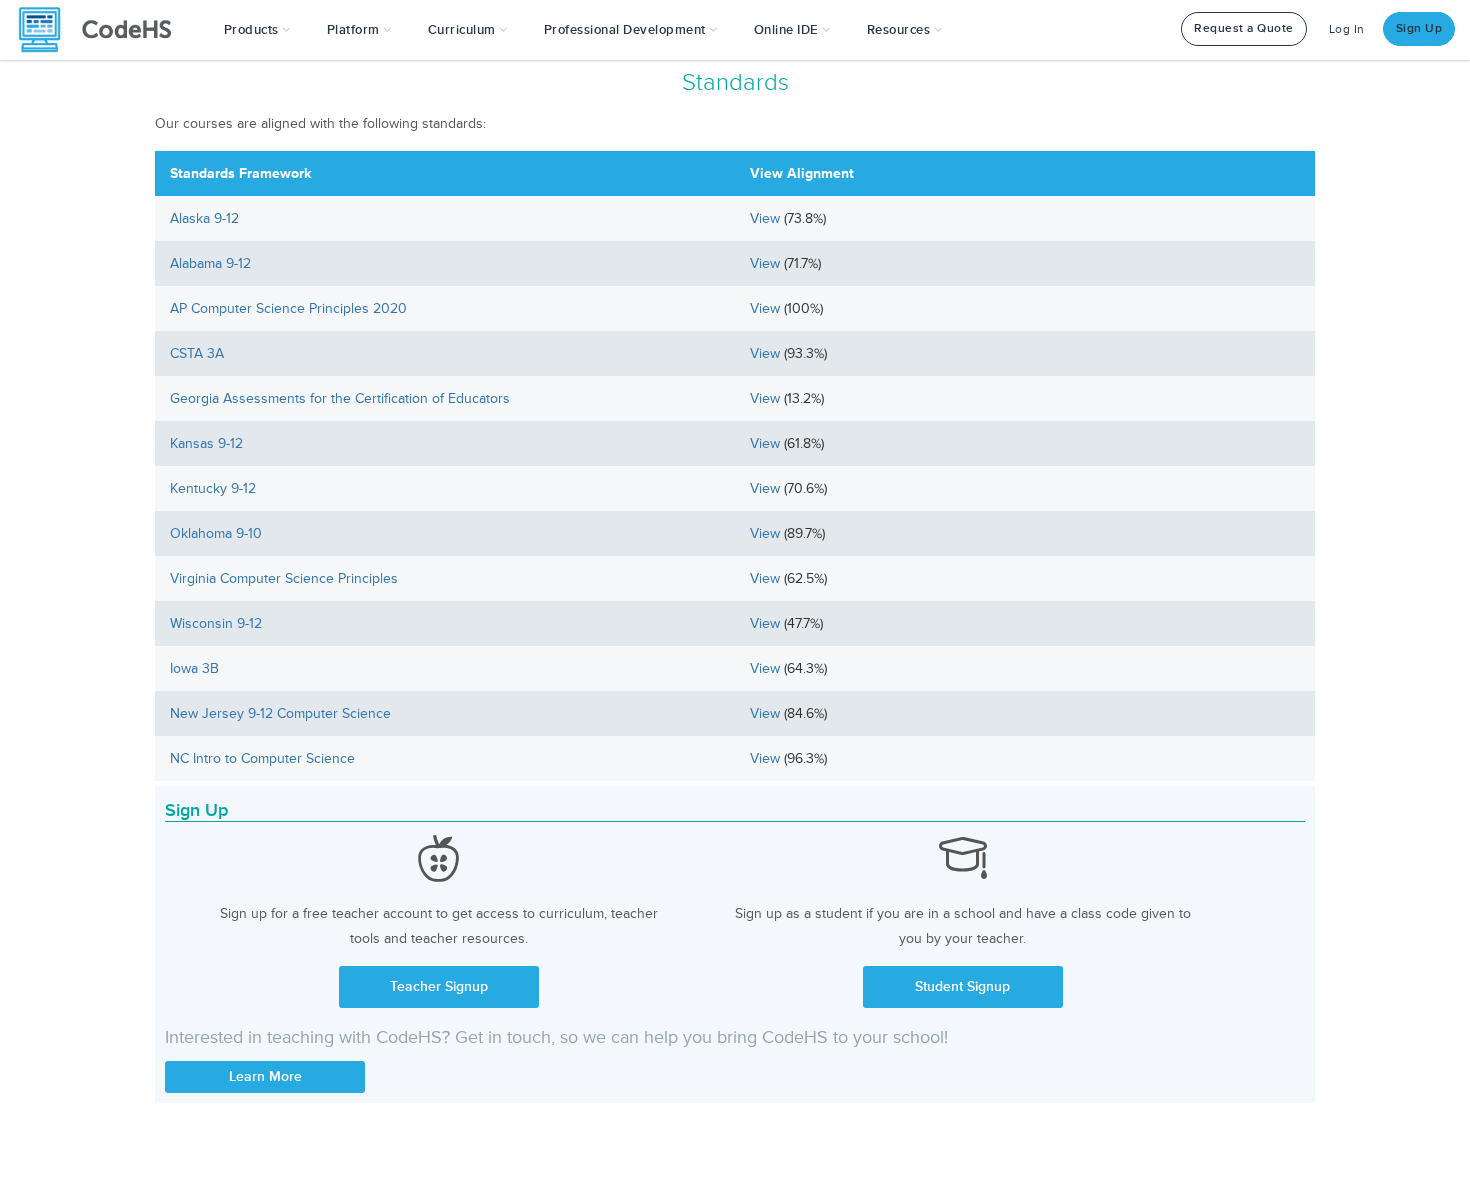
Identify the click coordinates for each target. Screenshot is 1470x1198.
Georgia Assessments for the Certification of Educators (340, 398)
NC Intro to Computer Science (262, 758)
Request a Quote (1244, 28)
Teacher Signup (439, 986)
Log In (1347, 29)
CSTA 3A (197, 353)
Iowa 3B (194, 668)
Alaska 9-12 (204, 218)
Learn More (265, 1076)
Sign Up (1419, 28)
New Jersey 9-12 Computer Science (280, 713)
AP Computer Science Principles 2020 (288, 308)
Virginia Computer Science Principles (284, 578)
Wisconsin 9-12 (216, 623)
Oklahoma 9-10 (216, 533)
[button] (257, 30)
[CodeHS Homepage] (103, 30)
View (767, 218)
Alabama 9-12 (210, 263)
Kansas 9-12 (206, 443)
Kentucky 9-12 (213, 488)
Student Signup (962, 986)
